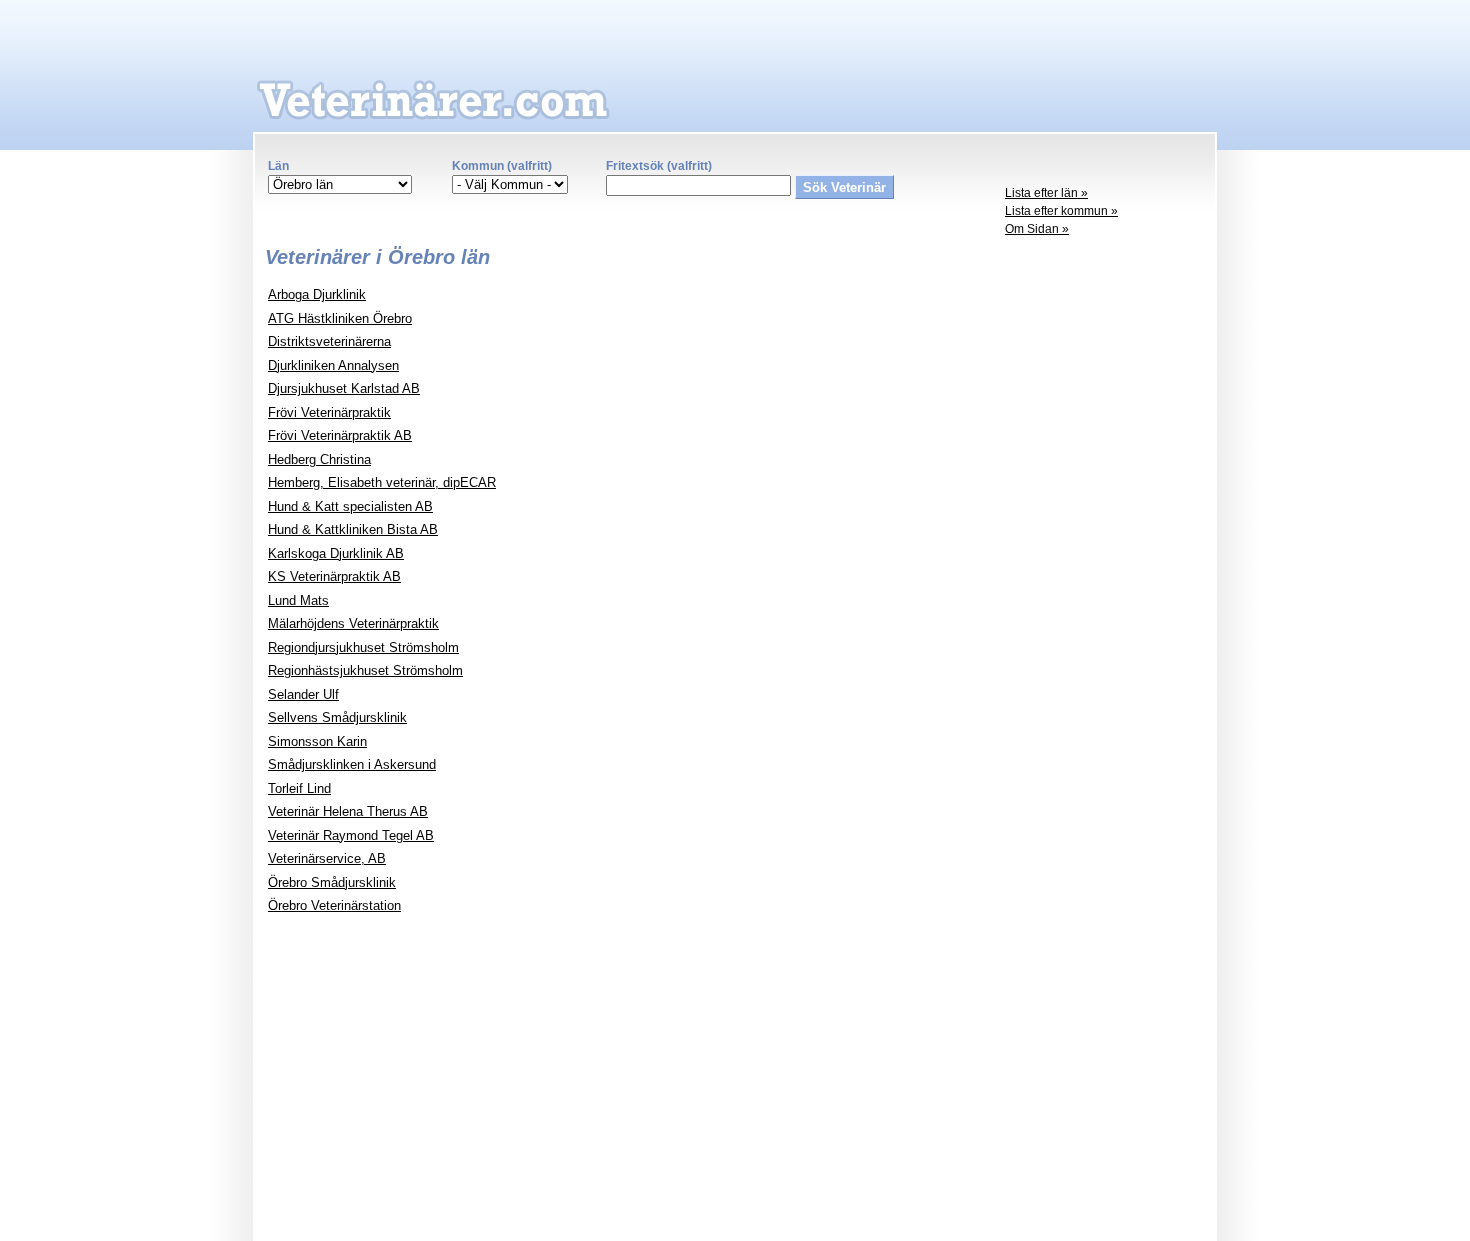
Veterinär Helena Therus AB (348, 811)
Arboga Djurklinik (317, 294)
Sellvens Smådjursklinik (337, 717)
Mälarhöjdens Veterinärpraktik (353, 623)
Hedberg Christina (319, 459)
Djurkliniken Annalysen (333, 365)
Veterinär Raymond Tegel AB (351, 835)
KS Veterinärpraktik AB (334, 576)
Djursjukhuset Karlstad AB (344, 388)
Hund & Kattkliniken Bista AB (353, 529)
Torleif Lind (299, 788)
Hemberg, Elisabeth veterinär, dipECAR (382, 482)
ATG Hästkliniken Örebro (340, 318)
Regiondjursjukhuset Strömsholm (363, 647)
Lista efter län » (1046, 193)
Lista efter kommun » (1061, 211)
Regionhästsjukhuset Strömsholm (365, 670)
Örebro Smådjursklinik (332, 882)
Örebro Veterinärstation (334, 905)
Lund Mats (298, 600)
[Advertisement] (1105, 556)
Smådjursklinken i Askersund (352, 764)
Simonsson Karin (317, 741)
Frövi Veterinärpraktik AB (340, 435)
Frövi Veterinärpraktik (329, 412)
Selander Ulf (303, 694)
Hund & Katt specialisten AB (350, 506)
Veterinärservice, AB (327, 858)
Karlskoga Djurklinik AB (336, 553)
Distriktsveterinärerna (329, 341)
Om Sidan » (1037, 229)
